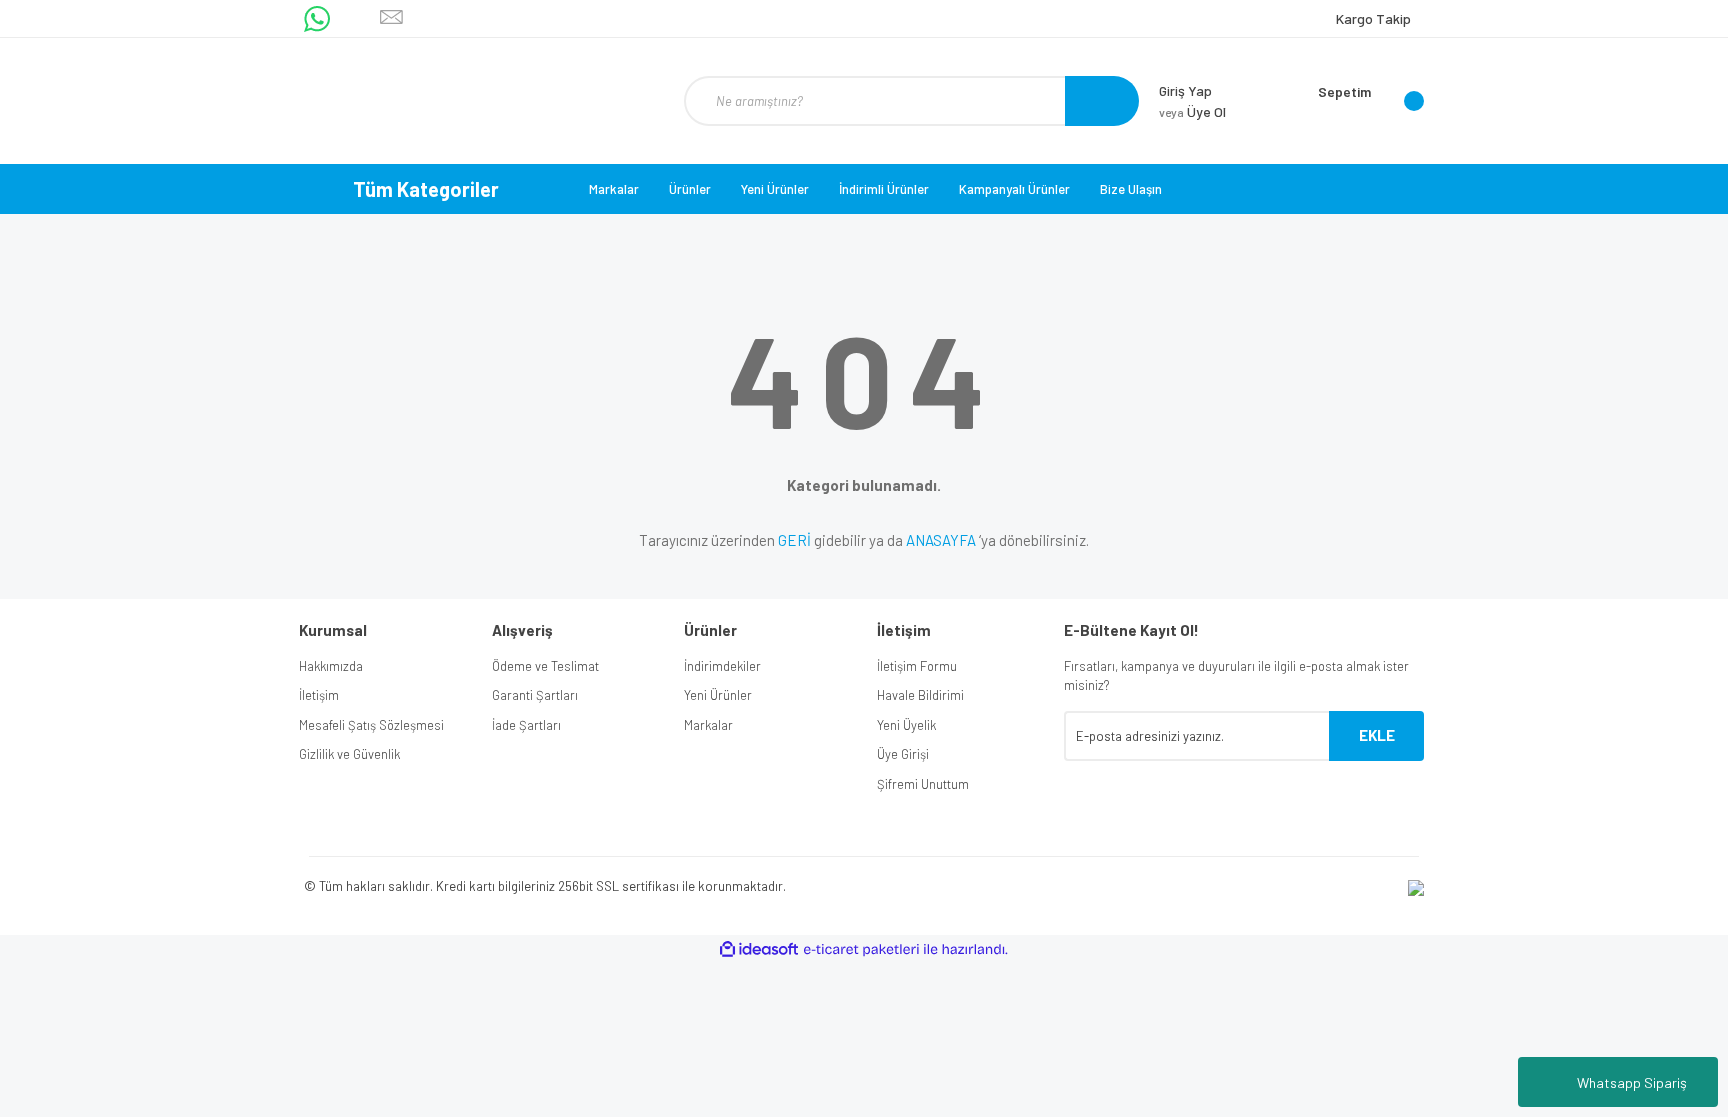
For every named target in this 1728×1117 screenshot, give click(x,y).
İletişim (319, 695)
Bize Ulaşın (1131, 189)
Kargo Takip (1373, 18)
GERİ (794, 540)
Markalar (614, 189)
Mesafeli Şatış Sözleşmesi (371, 725)
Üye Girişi (903, 754)
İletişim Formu (917, 666)
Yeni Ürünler (775, 189)
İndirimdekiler (722, 666)
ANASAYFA (941, 540)
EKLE (1377, 735)
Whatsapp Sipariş (1632, 1082)
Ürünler (690, 189)
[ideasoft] (759, 949)
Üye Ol (1192, 111)
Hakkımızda (331, 666)
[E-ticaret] (861, 949)
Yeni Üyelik (906, 725)
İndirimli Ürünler (884, 189)
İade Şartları (526, 725)
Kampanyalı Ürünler (1014, 189)
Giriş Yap (1185, 90)
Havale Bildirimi (920, 695)
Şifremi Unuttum (923, 784)
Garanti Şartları (535, 695)
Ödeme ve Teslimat (545, 666)
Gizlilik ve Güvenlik (349, 754)
